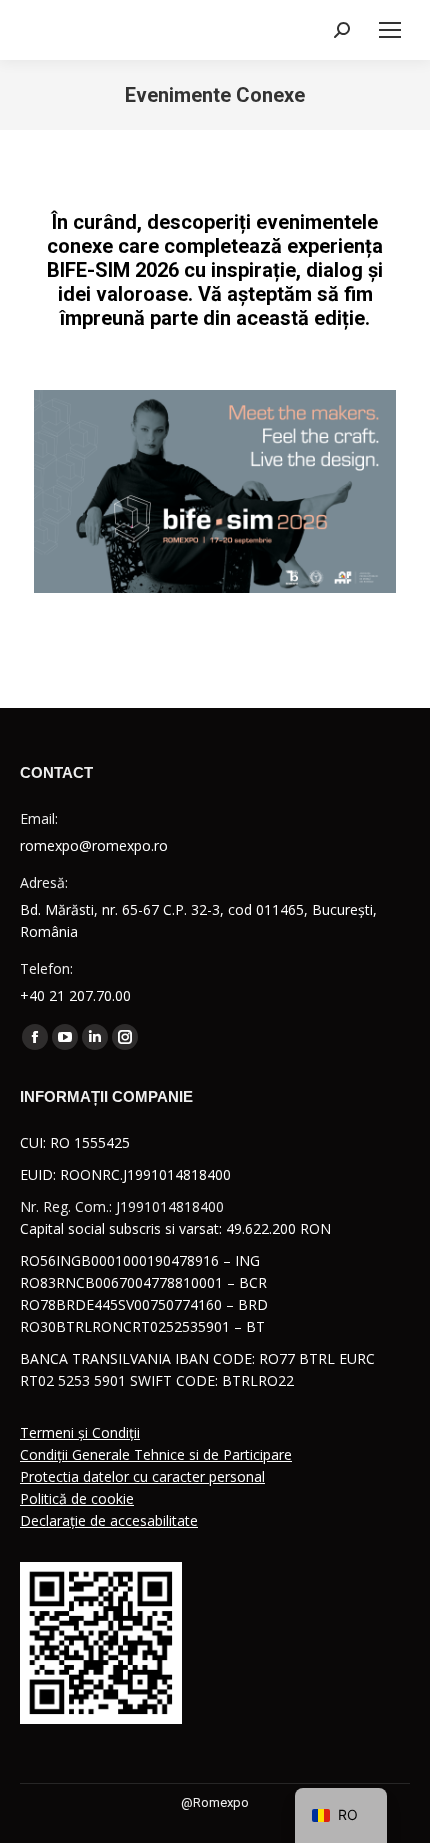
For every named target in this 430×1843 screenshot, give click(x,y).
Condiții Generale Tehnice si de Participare (156, 1454)
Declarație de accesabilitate (109, 1520)
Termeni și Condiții (80, 1432)
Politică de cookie (77, 1498)
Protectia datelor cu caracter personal (142, 1476)
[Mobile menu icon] (390, 30)
